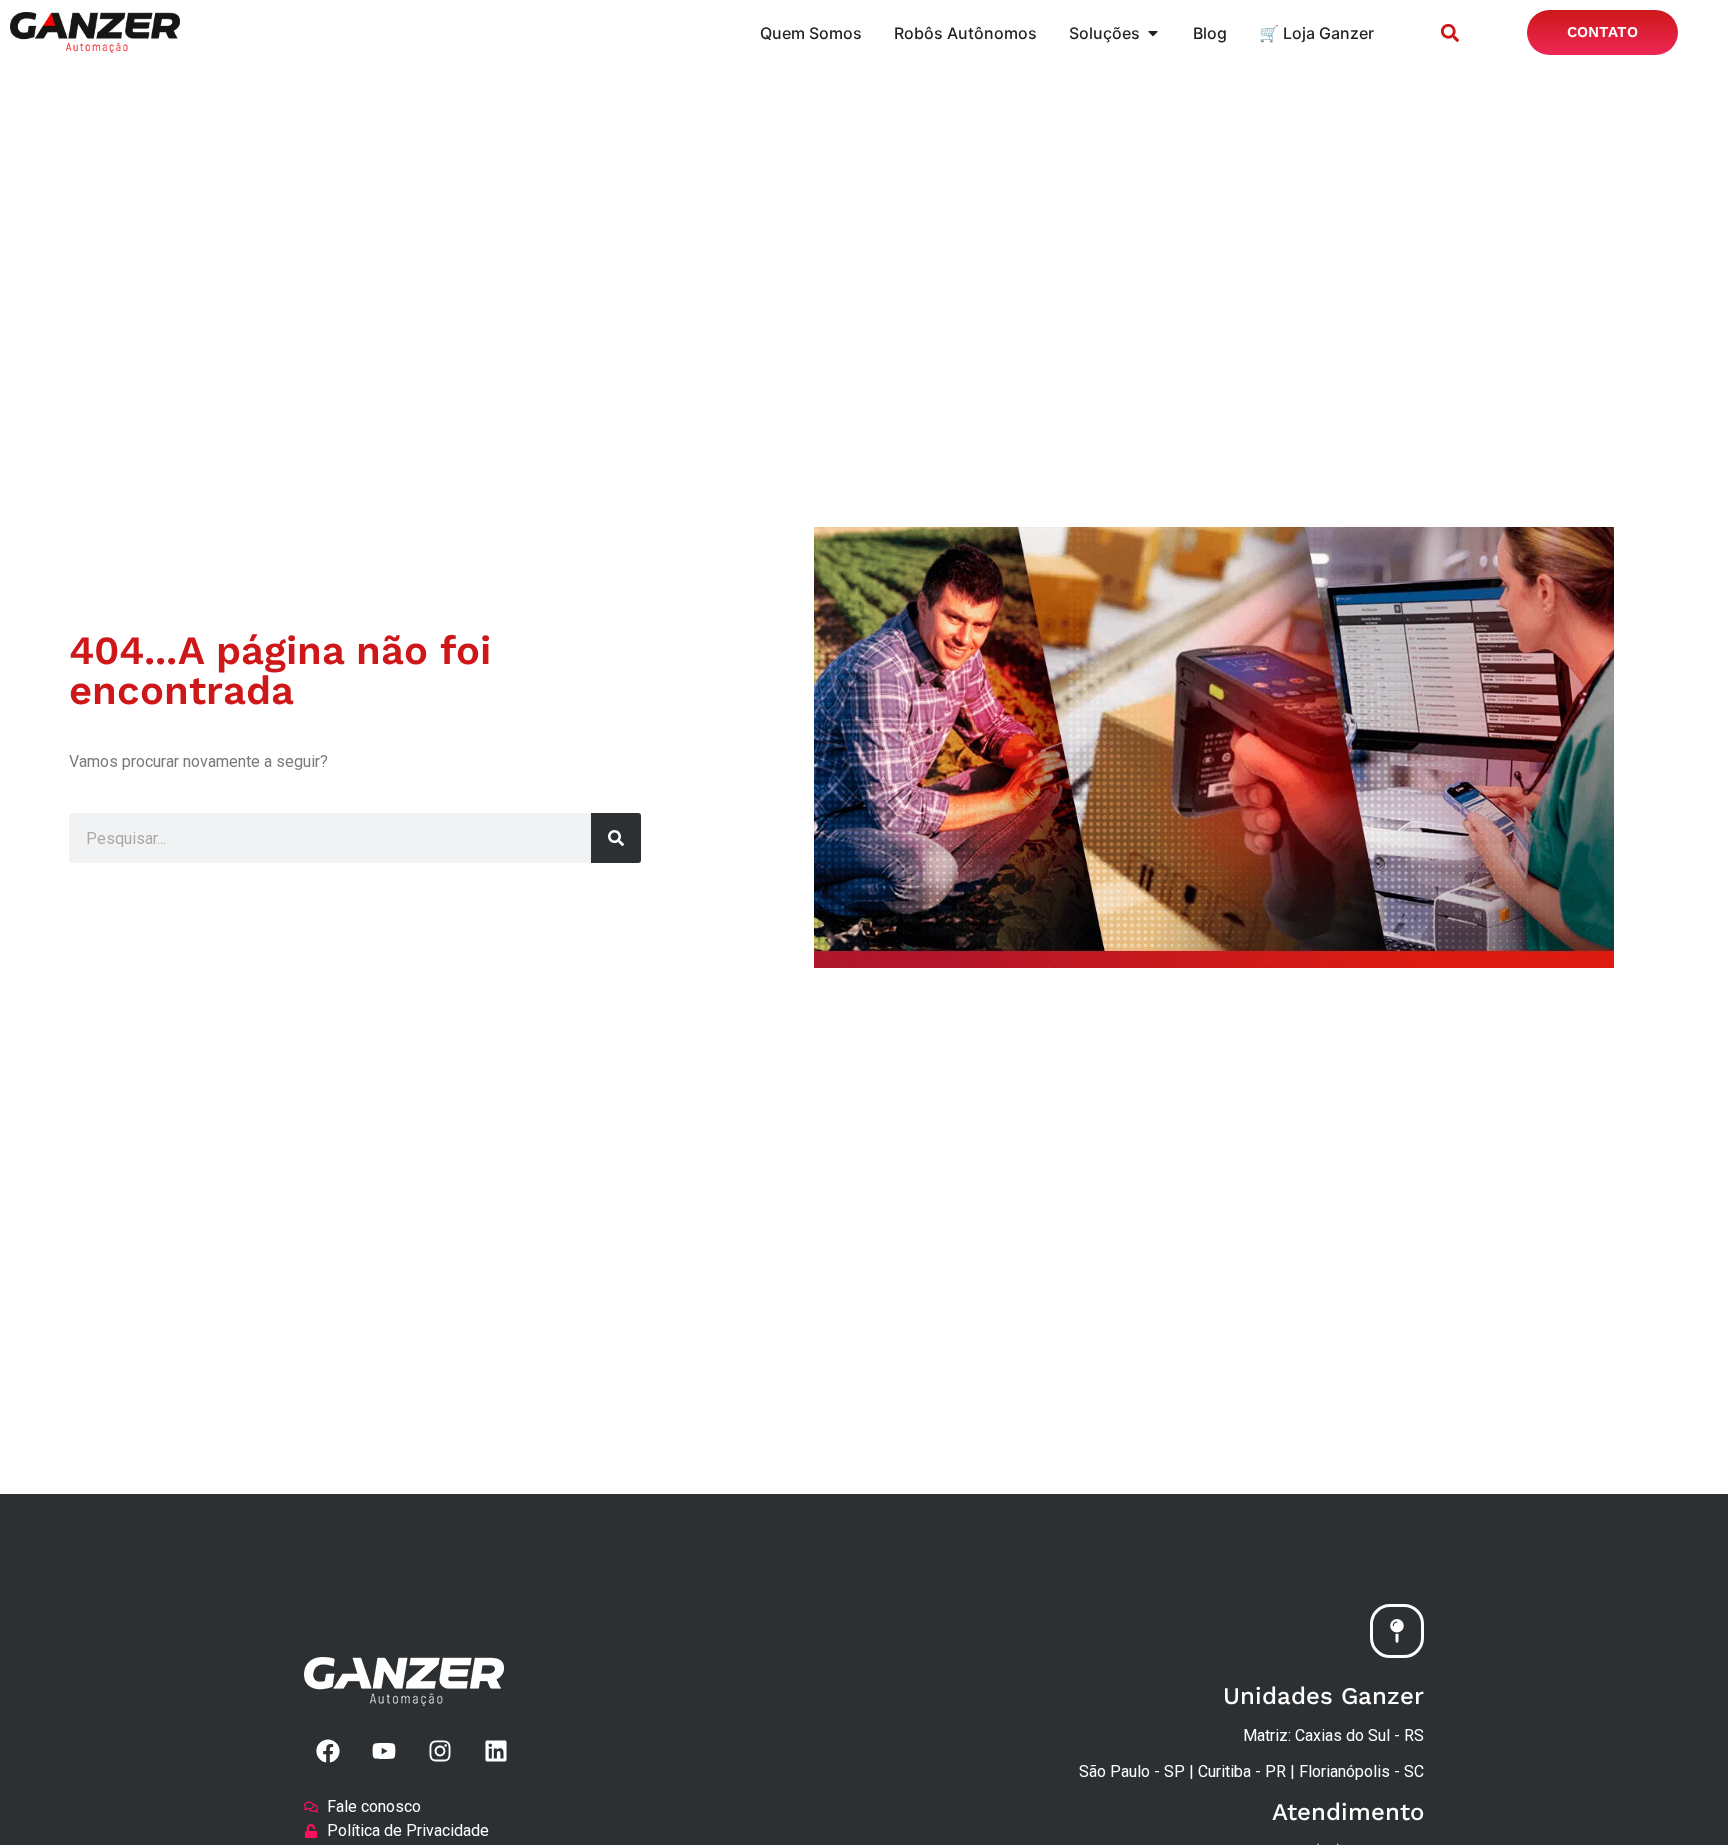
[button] (1449, 32)
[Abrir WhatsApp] (1678, 1794)
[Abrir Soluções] (1153, 33)
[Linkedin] (496, 1751)
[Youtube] (384, 1751)
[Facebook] (328, 1751)
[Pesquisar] (616, 838)
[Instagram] (440, 1751)
